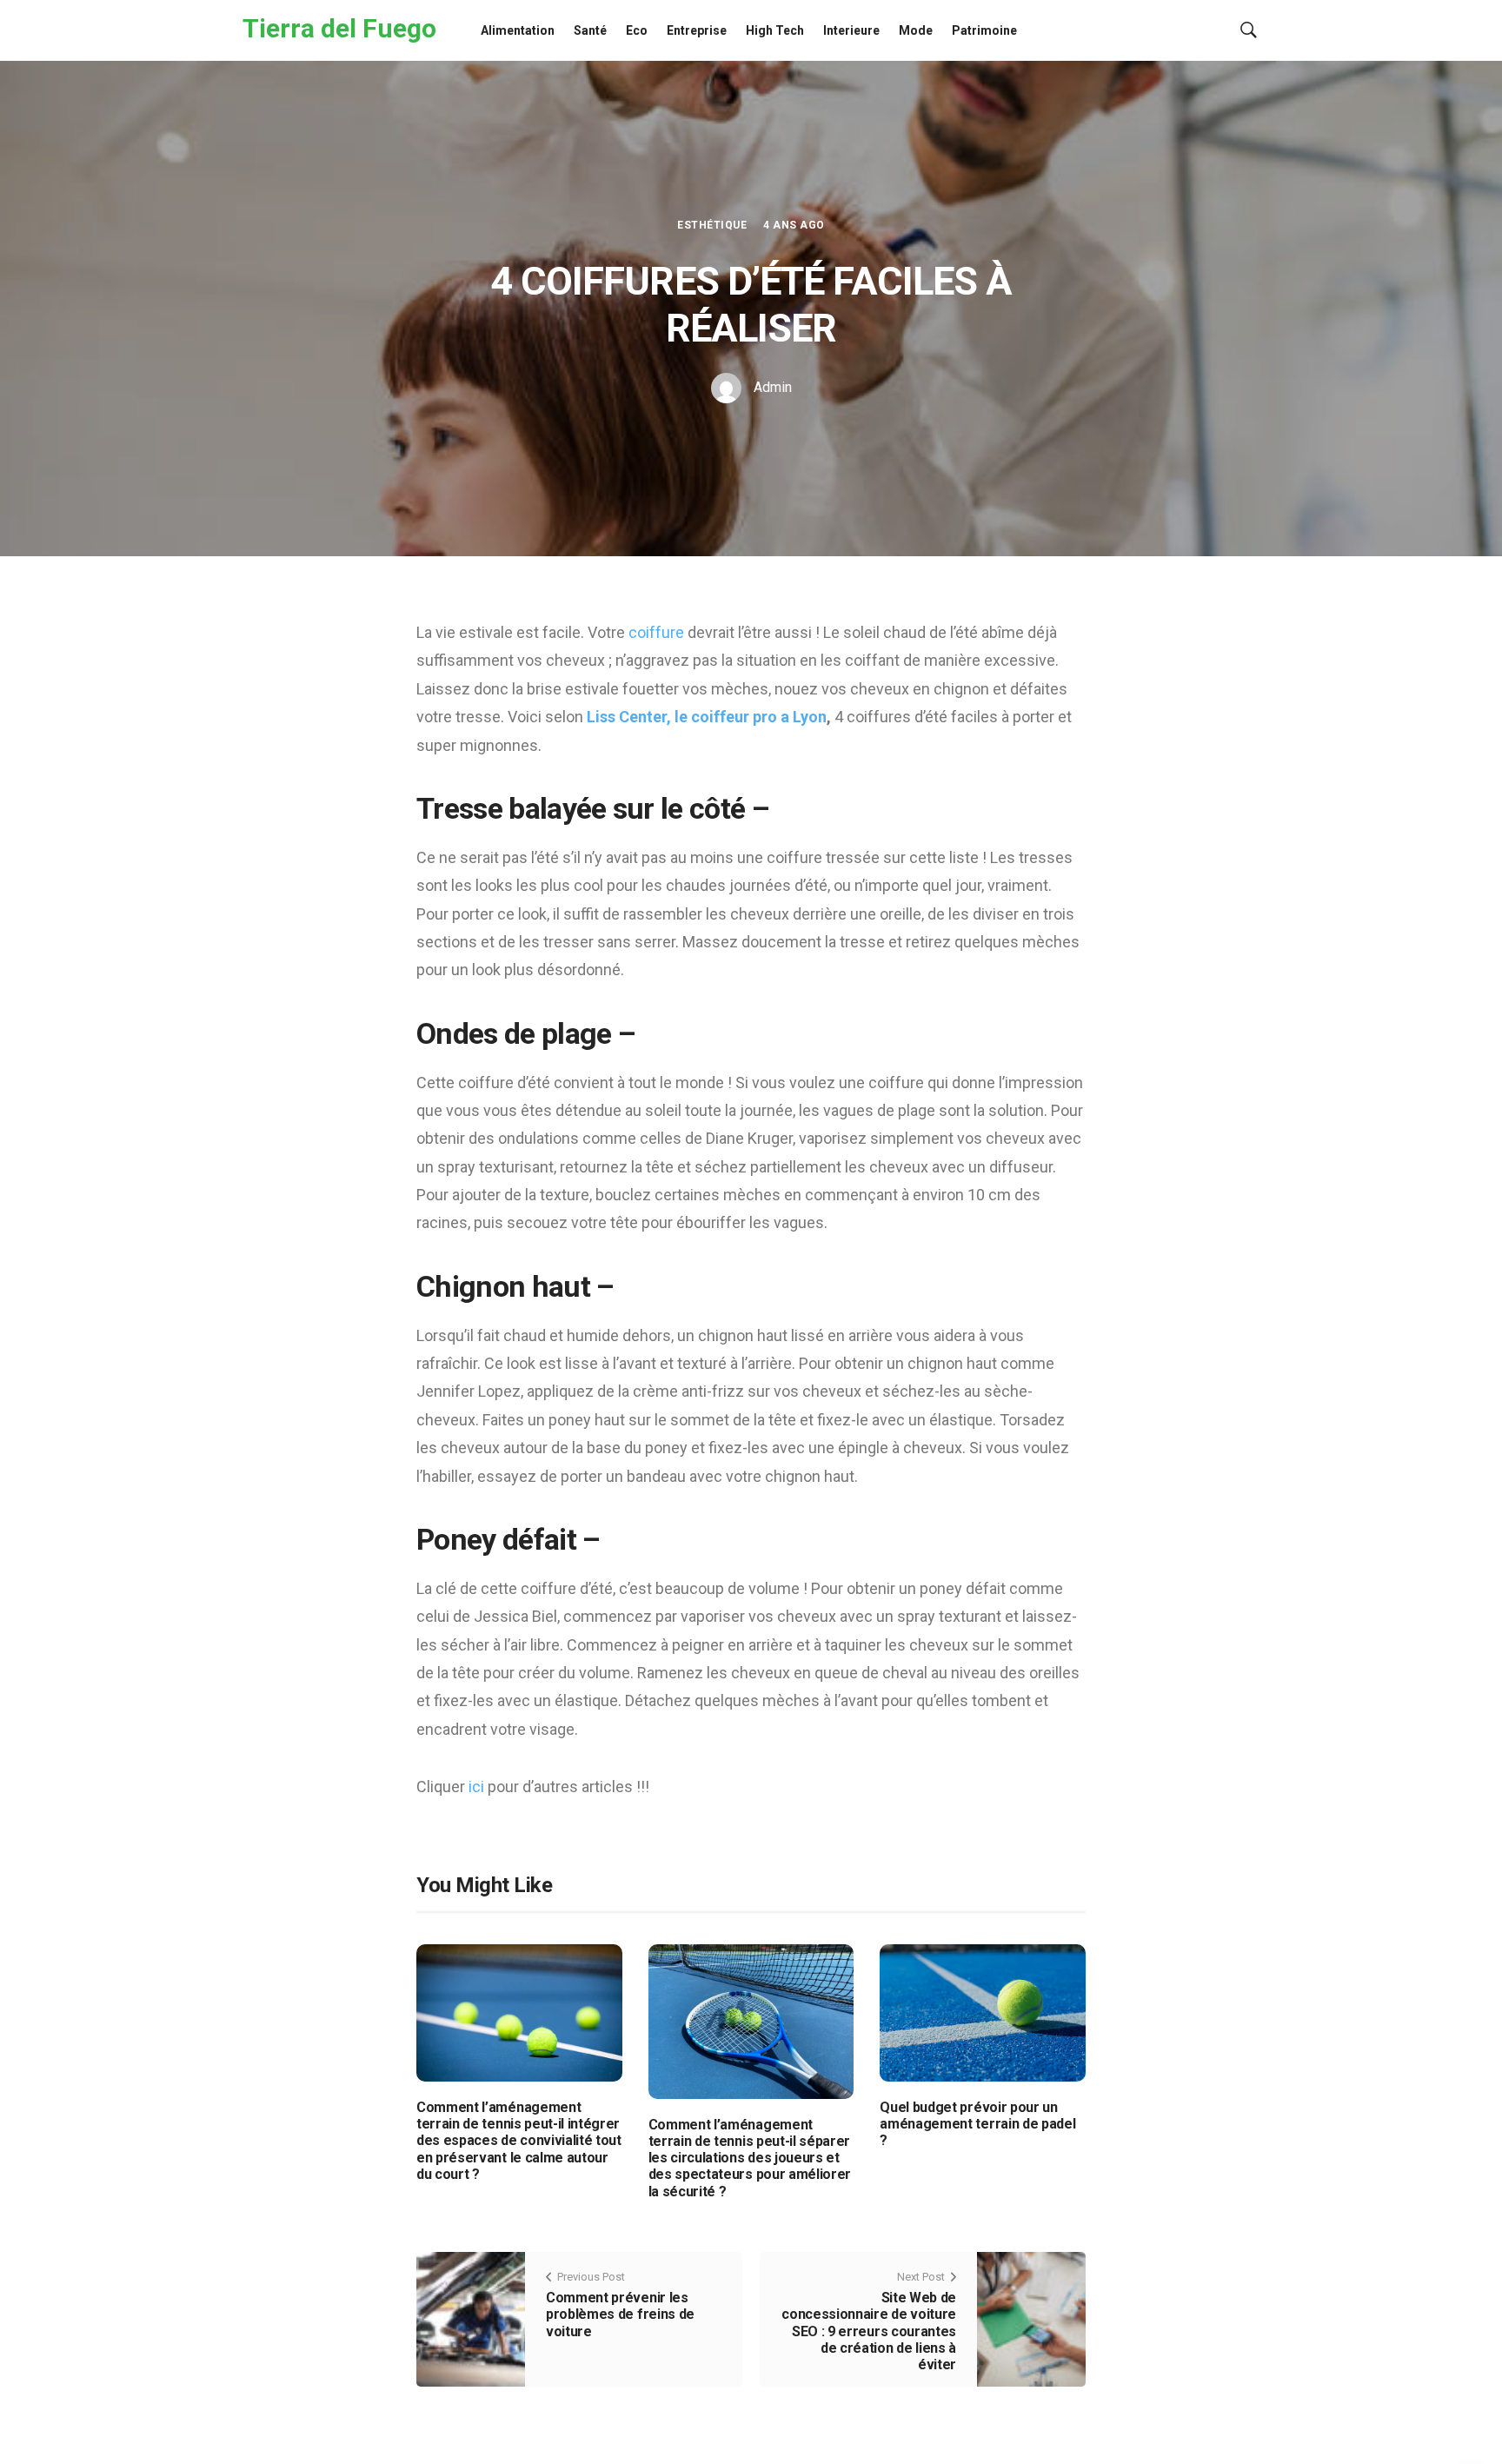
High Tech (775, 30)
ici (478, 1787)
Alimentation (518, 30)
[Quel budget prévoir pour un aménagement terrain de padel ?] (983, 2012)
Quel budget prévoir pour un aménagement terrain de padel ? (977, 2124)
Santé (590, 30)
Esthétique (712, 225)
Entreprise (697, 30)
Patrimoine (984, 30)
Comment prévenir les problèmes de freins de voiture (620, 2314)
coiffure (658, 632)
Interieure (851, 30)
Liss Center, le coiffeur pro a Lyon (707, 717)
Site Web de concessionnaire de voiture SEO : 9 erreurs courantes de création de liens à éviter (869, 2331)
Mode (916, 30)
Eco (637, 30)
